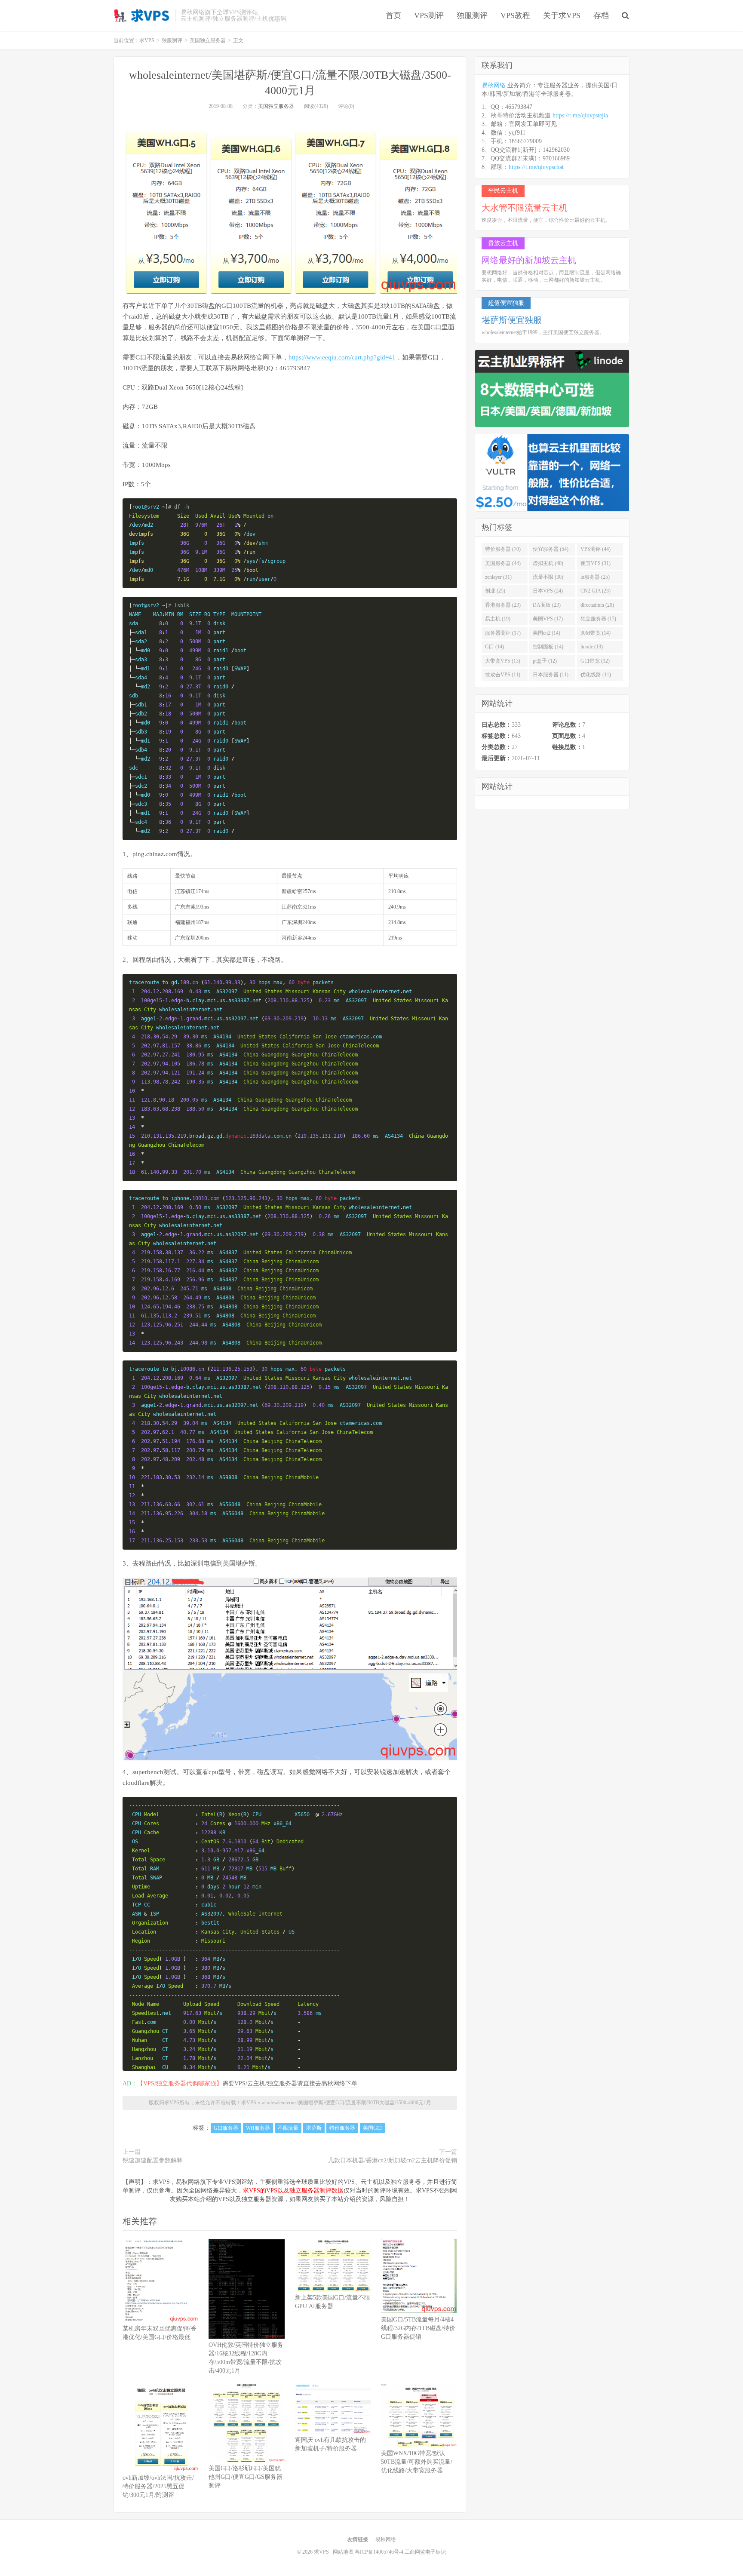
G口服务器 (226, 2128)
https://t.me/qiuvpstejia (580, 115)
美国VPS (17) (548, 619)
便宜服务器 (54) (551, 549)
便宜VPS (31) (596, 563)
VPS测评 (429, 15)
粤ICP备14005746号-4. (380, 2552)
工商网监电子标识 (425, 2552)
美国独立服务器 (276, 106)
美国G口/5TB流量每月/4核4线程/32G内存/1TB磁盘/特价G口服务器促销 (418, 2328)
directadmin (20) (597, 605)
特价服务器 (342, 2128)
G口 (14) (494, 647)
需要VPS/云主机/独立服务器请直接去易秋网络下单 (290, 2083)
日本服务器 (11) (551, 675)
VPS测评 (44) (596, 549)
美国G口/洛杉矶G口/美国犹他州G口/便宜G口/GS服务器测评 (246, 2477)
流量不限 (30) (548, 577)
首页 (393, 15)
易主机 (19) (498, 619)
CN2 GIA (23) (596, 591)
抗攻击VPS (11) (503, 675)
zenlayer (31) (498, 577)
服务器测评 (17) (503, 633)
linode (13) (592, 647)
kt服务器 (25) (595, 577)
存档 (601, 15)
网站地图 (343, 2552)
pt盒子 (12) (545, 661)
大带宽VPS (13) (503, 661)
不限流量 (288, 2128)
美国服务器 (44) (503, 563)
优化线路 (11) (596, 675)
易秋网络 (494, 85)
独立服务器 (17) (598, 619)
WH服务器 (258, 2128)
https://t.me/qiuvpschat (536, 167)
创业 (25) (495, 591)
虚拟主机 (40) (548, 563)
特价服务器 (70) (503, 549)
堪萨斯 (314, 2128)
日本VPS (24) (548, 591)
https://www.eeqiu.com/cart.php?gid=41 (342, 357)
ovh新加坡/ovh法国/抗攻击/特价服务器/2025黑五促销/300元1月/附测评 (158, 2486)
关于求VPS (562, 15)
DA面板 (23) (547, 605)
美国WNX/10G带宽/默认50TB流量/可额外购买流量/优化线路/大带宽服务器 (417, 2462)
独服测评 (472, 15)
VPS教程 (515, 15)
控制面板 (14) (548, 647)
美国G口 (373, 2128)
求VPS (142, 15)
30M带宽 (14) (596, 633)
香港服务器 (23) (503, 605)
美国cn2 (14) (547, 633)
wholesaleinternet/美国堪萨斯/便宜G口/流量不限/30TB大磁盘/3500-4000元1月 (346, 2103)
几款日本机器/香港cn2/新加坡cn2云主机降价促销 (393, 2160)
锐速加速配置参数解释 (153, 2160)
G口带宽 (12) (595, 661)
